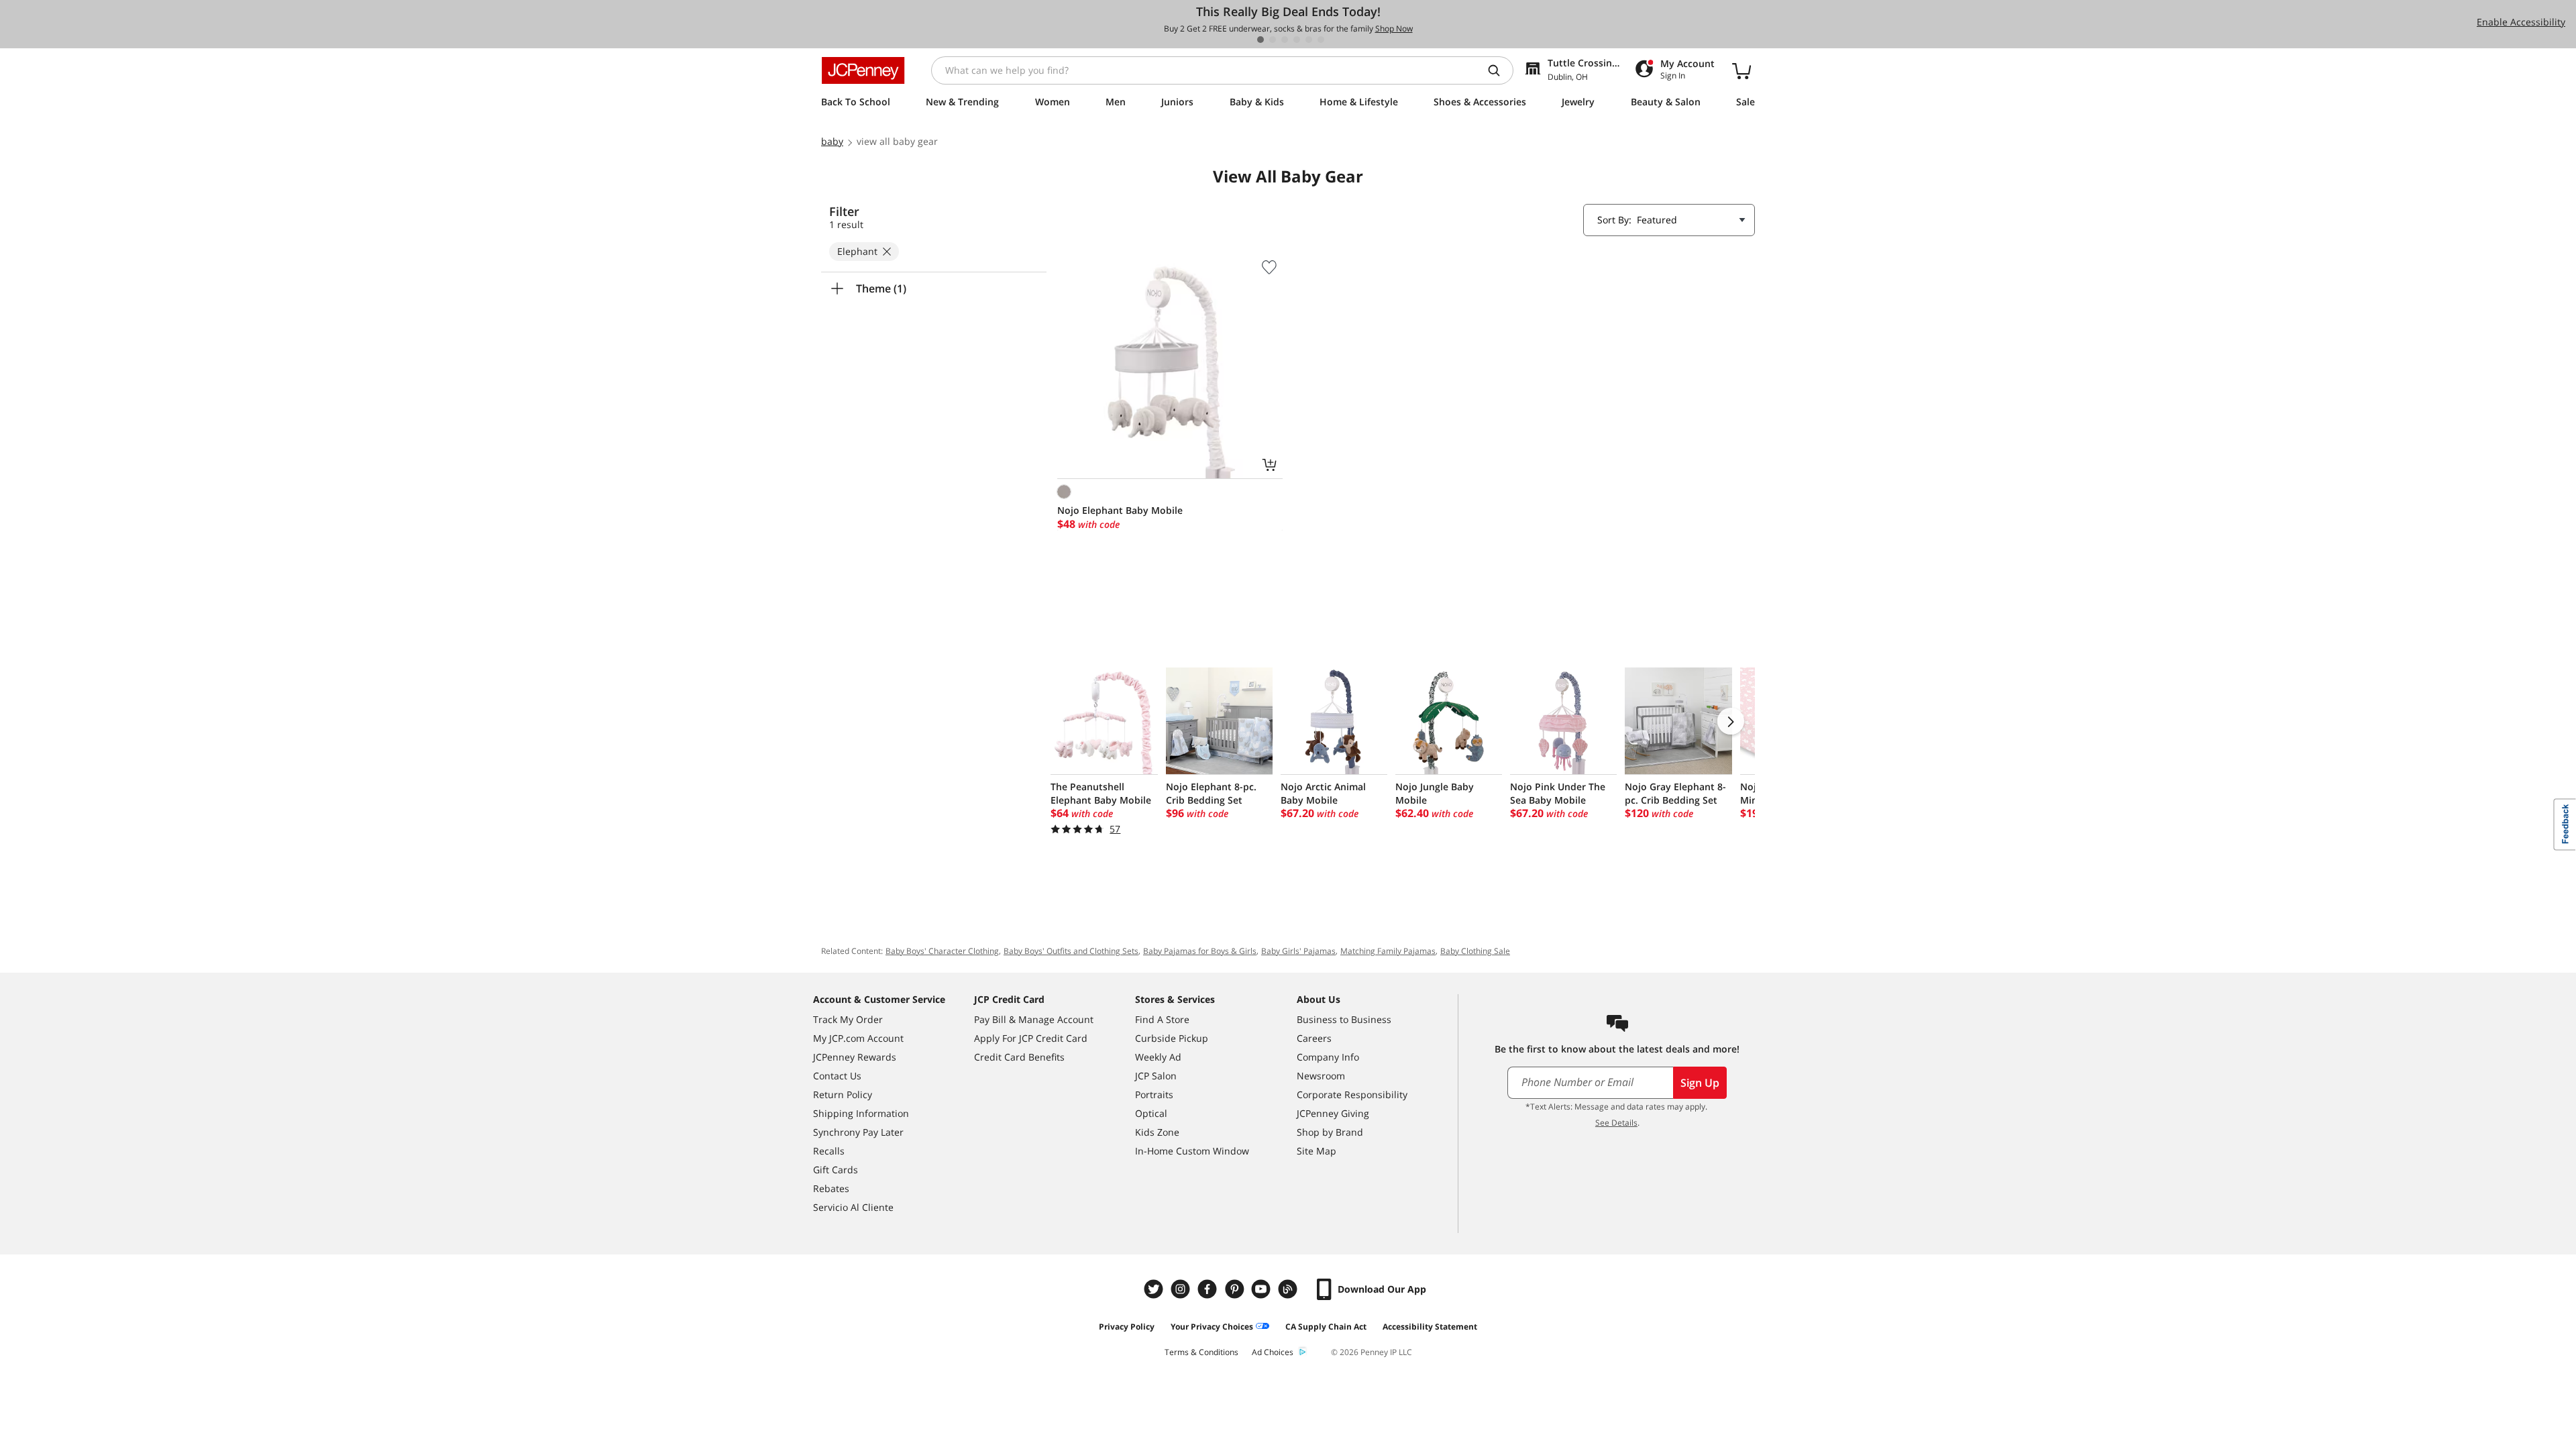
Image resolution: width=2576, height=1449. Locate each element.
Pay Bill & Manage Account (1034, 1019)
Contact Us (837, 1076)
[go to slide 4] (1297, 40)
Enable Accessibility (2521, 22)
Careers (1314, 1038)
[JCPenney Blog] (1289, 1289)
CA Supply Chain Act (1326, 1327)
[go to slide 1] (1260, 40)
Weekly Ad (1158, 1057)
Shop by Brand (1330, 1132)
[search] (1499, 70)
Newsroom (1321, 1076)
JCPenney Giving (1333, 1113)
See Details (1616, 1123)
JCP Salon (1156, 1076)
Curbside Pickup (1172, 1038)
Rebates (831, 1188)
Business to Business (1344, 1019)
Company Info (1328, 1057)
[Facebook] (1209, 1289)
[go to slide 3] (1285, 40)
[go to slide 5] (1309, 40)
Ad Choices (1273, 1352)
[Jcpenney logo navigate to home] (863, 70)
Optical (1151, 1113)
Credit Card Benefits (1019, 1057)
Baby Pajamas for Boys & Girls (1200, 951)
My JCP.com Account (858, 1038)
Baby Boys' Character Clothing (942, 951)
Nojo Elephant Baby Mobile (1120, 510)
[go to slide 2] (1273, 40)
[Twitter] (1155, 1289)
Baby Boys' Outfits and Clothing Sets (1071, 951)
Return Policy (843, 1094)
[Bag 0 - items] (1741, 70)
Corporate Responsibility (1352, 1094)
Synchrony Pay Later (858, 1132)
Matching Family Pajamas (1388, 951)
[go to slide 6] (1321, 40)
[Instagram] (1182, 1289)
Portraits (1154, 1094)
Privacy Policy (1127, 1327)
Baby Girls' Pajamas (1298, 951)
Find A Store (1162, 1019)
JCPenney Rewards (855, 1057)
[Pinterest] (1236, 1289)
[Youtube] (1263, 1289)
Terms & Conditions (1201, 1352)
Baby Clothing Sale (1475, 951)
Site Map (1317, 1151)
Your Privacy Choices (1212, 1327)
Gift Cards (836, 1170)
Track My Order (848, 1019)
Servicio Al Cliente (853, 1207)
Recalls (829, 1151)
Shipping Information (861, 1113)
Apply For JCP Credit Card (1031, 1038)
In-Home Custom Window (1192, 1151)
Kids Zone (1157, 1132)
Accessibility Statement (1430, 1327)
